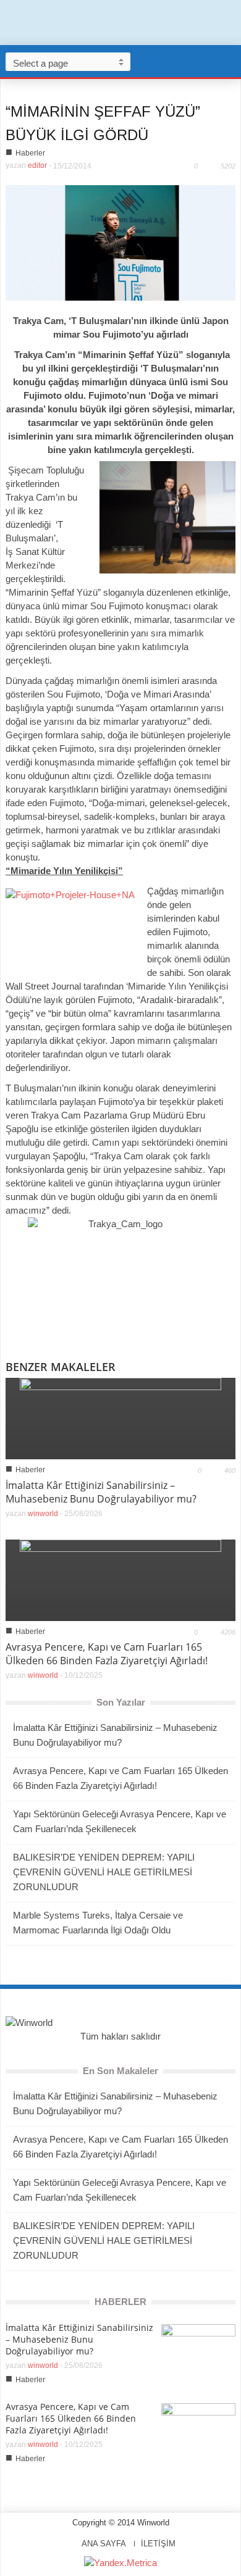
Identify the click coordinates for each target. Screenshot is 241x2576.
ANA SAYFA (104, 2544)
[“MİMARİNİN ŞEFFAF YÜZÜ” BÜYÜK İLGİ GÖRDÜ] (120, 242)
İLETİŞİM (158, 2544)
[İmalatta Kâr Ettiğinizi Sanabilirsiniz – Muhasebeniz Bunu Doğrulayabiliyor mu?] (120, 1418)
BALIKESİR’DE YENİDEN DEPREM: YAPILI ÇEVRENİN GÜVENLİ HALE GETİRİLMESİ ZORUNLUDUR (104, 1872)
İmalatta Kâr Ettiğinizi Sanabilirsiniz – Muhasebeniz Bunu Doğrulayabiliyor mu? (101, 1492)
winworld (43, 1514)
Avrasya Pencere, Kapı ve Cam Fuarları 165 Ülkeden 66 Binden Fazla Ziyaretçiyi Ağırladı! (107, 1654)
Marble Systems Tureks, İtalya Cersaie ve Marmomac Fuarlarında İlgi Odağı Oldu (98, 1923)
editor (37, 165)
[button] (229, 61)
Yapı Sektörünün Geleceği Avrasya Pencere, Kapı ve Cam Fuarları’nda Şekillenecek (120, 1821)
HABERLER (120, 2302)
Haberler (30, 153)
